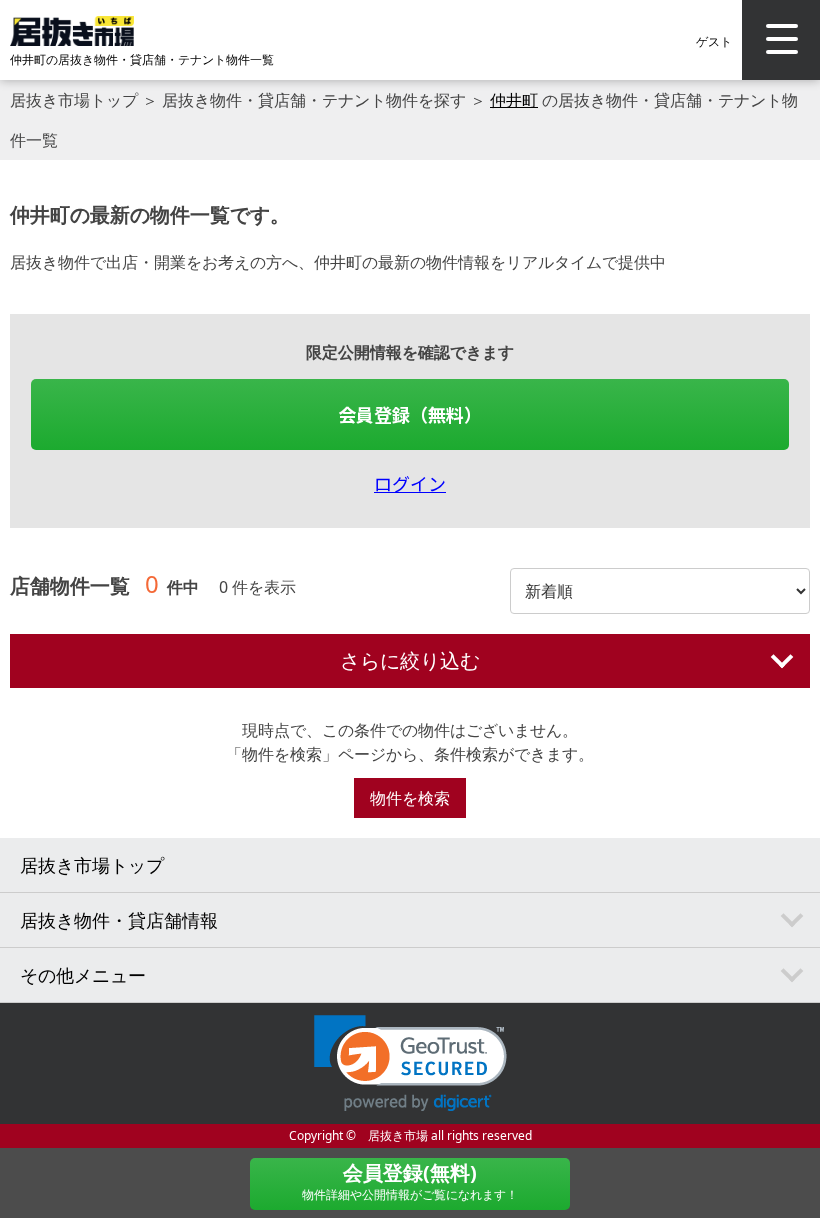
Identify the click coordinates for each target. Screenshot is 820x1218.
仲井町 (514, 100)
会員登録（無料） (410, 414)
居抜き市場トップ (74, 100)
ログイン (410, 483)
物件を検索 (410, 798)
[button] (410, 1063)
